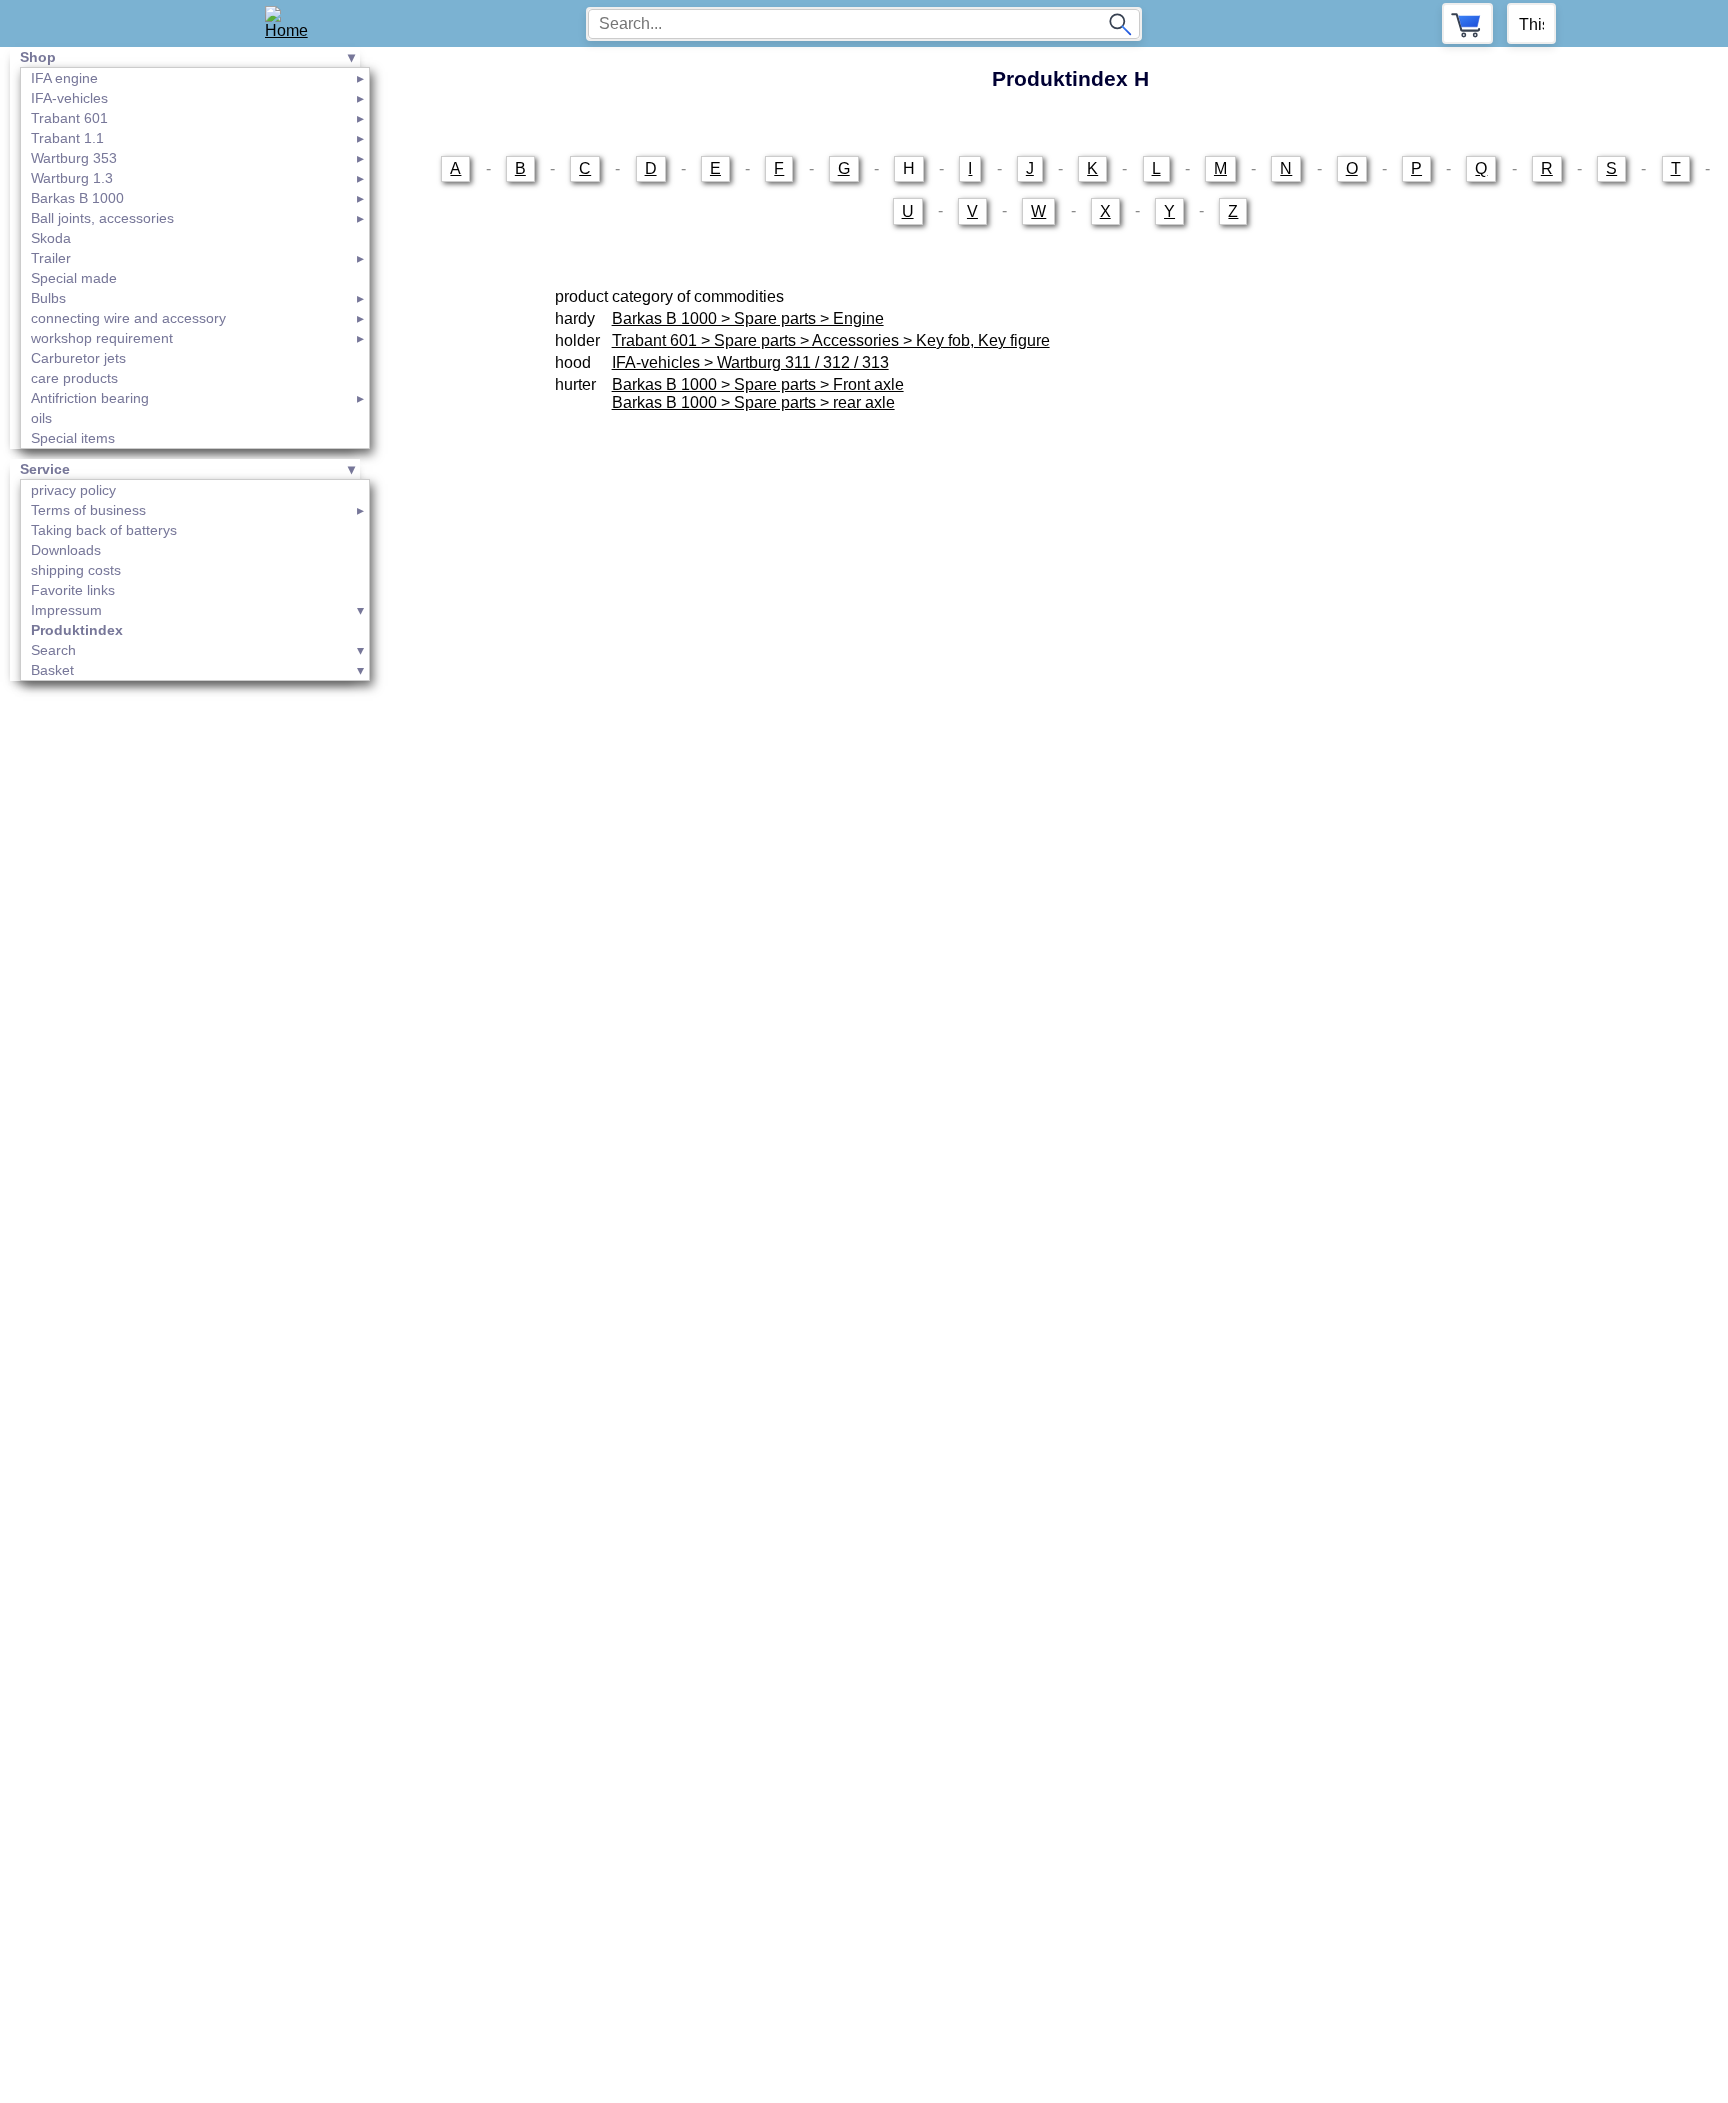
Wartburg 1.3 (72, 178)
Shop (38, 57)
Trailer (51, 258)
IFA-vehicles (69, 98)
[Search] (1120, 24)
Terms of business (88, 510)
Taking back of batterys (104, 530)
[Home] (293, 23)
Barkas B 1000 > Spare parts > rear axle (753, 402)
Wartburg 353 (74, 158)
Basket (52, 670)
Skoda (51, 238)
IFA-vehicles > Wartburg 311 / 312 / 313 (750, 362)
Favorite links (73, 590)
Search (53, 650)
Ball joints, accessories (102, 218)
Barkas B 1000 (77, 198)
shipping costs (76, 570)
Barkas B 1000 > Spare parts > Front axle (758, 384)
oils (41, 418)
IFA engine (64, 78)
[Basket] (1467, 23)
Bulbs (48, 298)
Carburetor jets (78, 358)
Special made (74, 278)
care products (74, 378)
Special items (73, 438)
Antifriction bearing (90, 398)
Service (45, 469)
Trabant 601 (69, 118)
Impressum (66, 610)
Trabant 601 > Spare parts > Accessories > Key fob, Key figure (831, 340)
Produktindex (77, 630)
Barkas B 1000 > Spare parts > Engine (748, 318)
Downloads (66, 550)
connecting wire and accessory (128, 318)
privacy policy (73, 490)
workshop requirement (102, 338)
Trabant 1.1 (67, 138)
